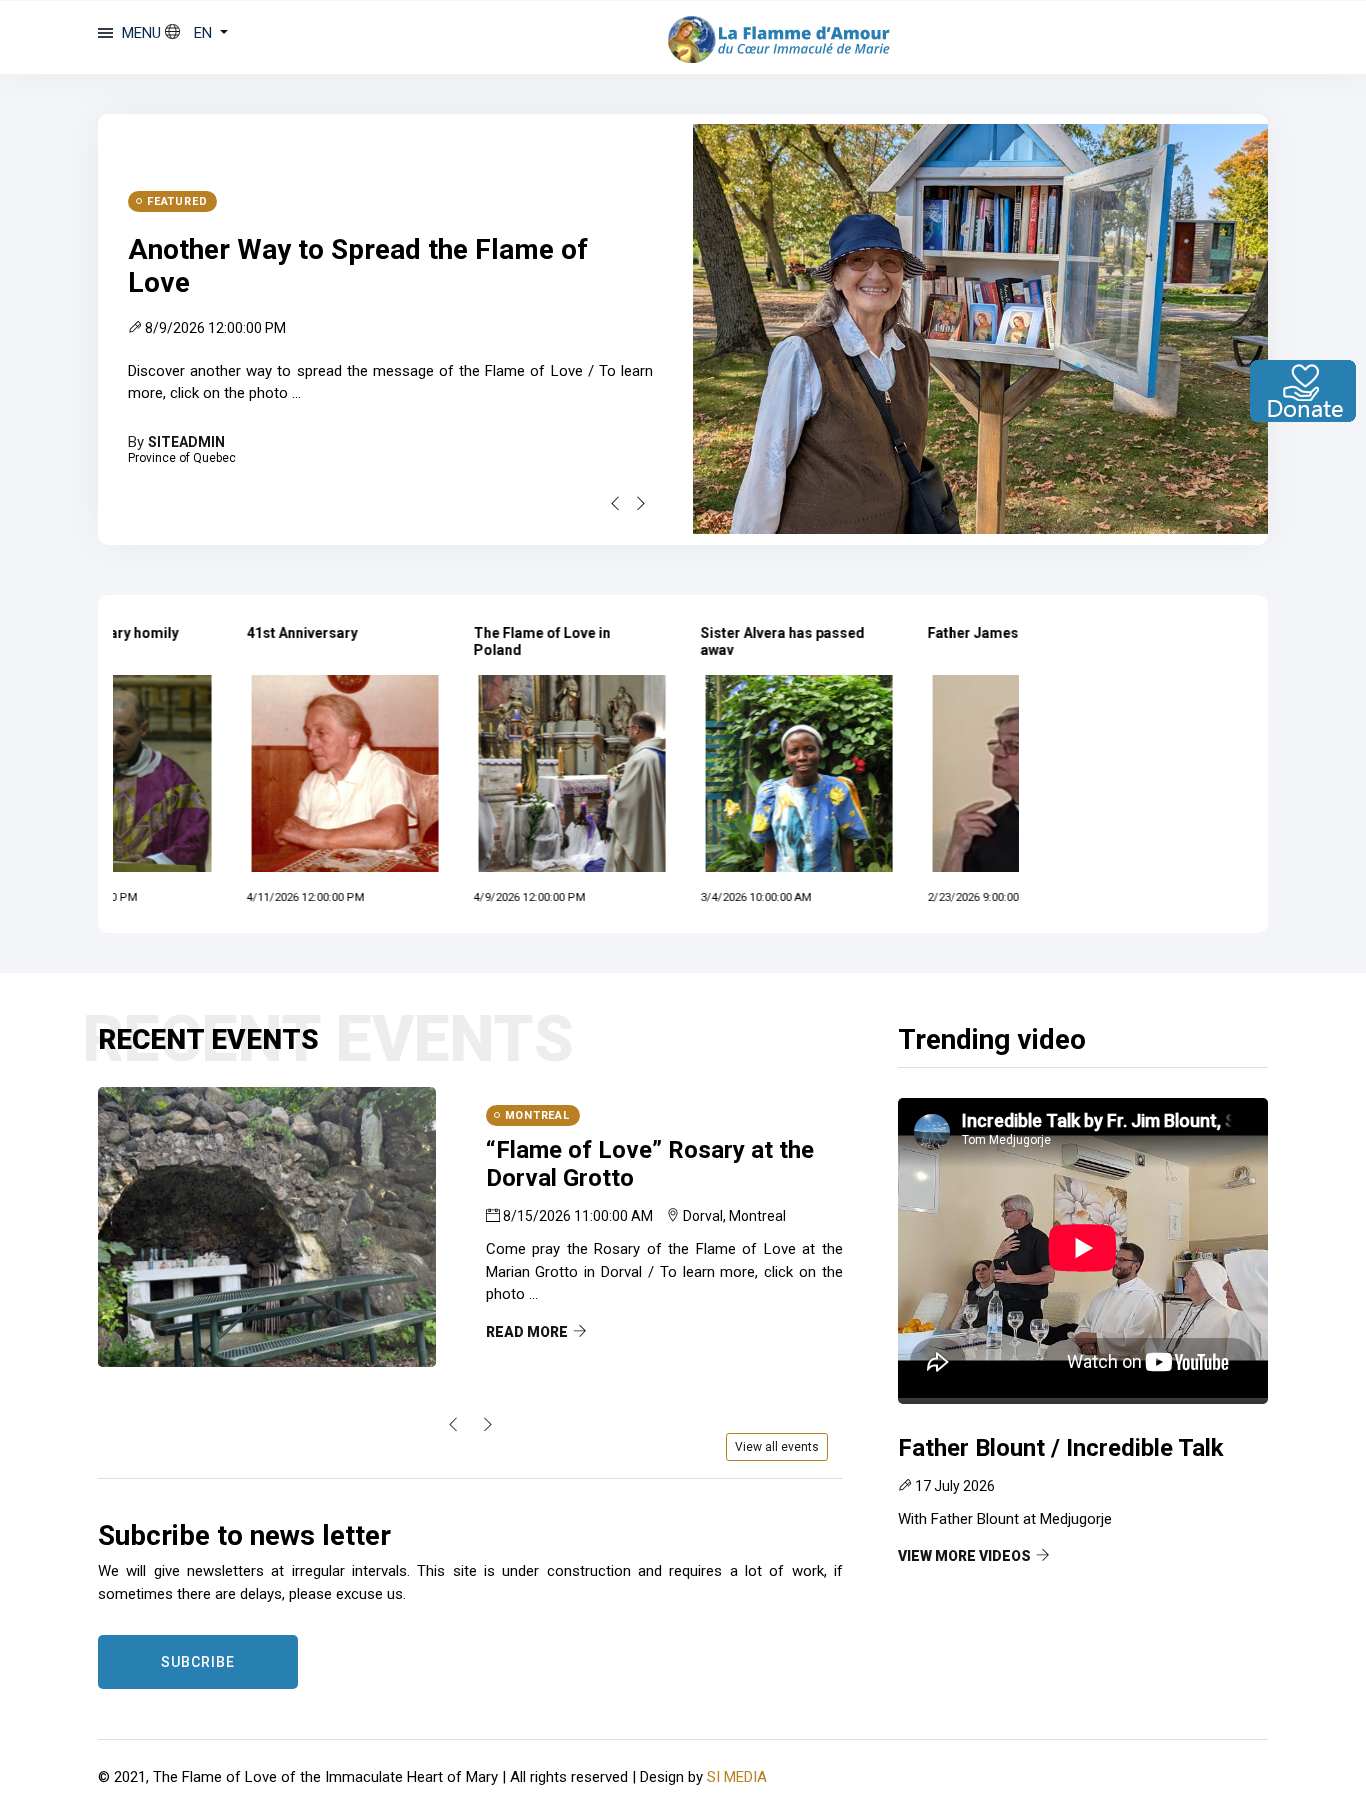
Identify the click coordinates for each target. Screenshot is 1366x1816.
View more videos (964, 1556)
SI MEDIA (737, 1777)
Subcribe (198, 1662)
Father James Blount (882, 633)
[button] (196, 33)
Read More (527, 1332)
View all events (777, 1447)
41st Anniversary (188, 633)
